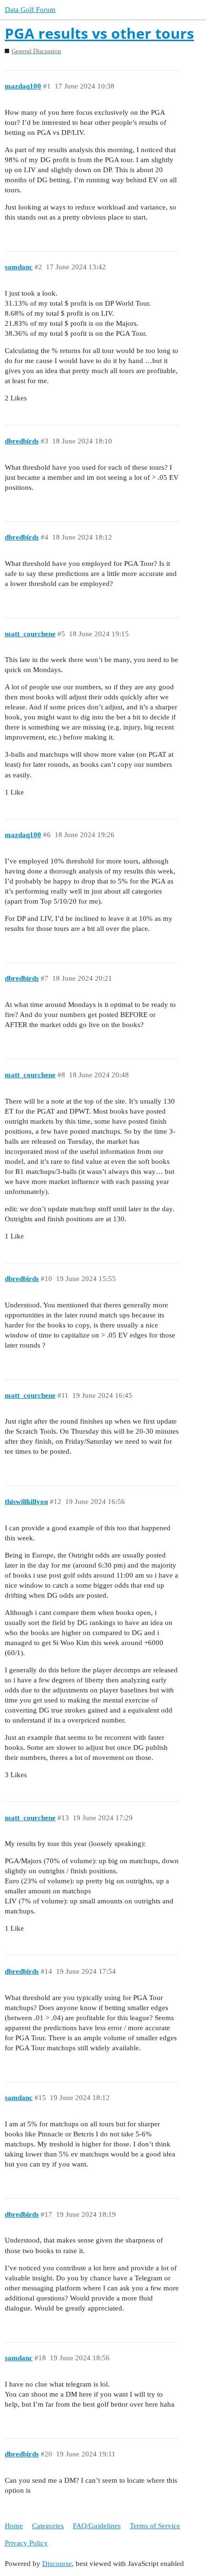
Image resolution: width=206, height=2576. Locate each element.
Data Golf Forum (30, 10)
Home (14, 2526)
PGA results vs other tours (99, 33)
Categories (48, 2526)
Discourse (57, 2564)
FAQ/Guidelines (97, 2526)
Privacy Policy (26, 2543)
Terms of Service (155, 2526)
